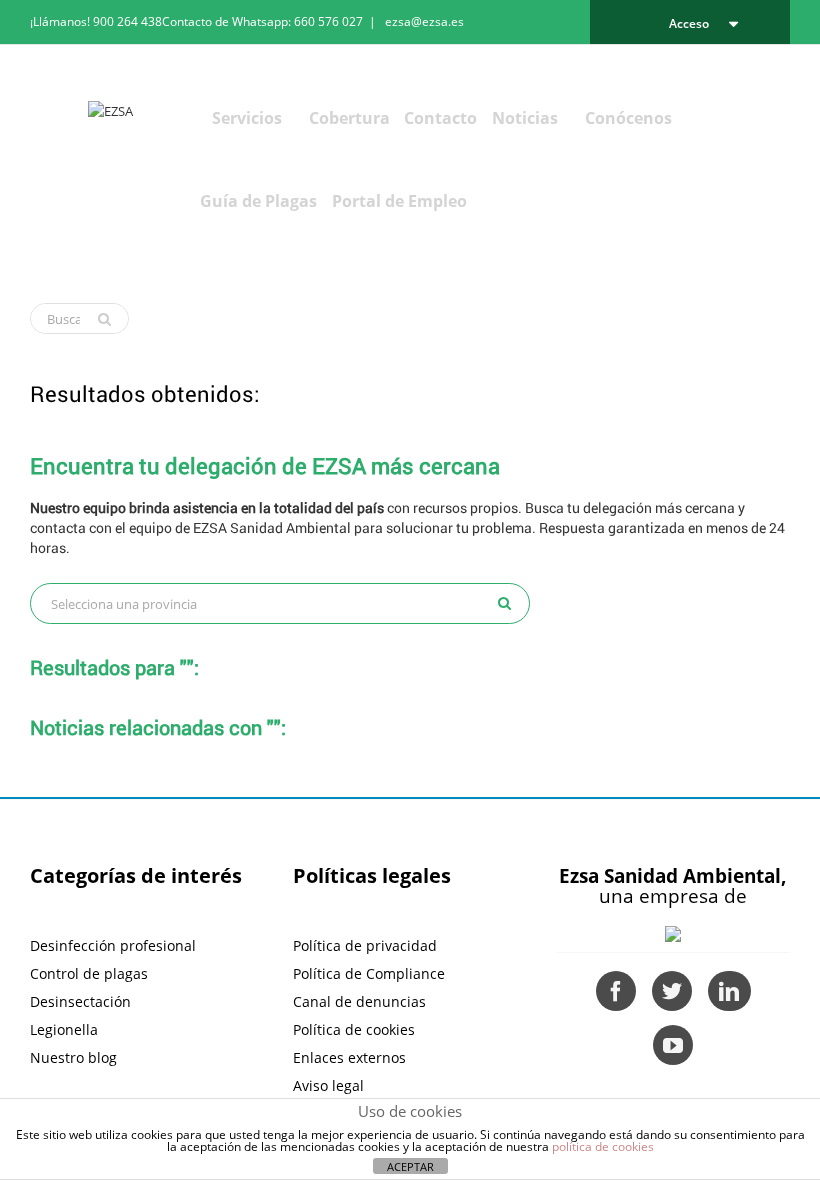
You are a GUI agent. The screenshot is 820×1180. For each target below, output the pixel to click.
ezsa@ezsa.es (424, 21)
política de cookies (603, 1146)
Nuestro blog (73, 1057)
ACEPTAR (410, 1166)
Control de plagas (89, 973)
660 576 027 (328, 21)
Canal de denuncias (359, 1001)
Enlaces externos (349, 1057)
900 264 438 (127, 21)
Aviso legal (328, 1085)
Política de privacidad (365, 945)
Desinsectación (80, 1001)
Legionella (64, 1029)
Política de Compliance (369, 973)
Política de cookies (354, 1029)
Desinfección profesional (113, 945)
